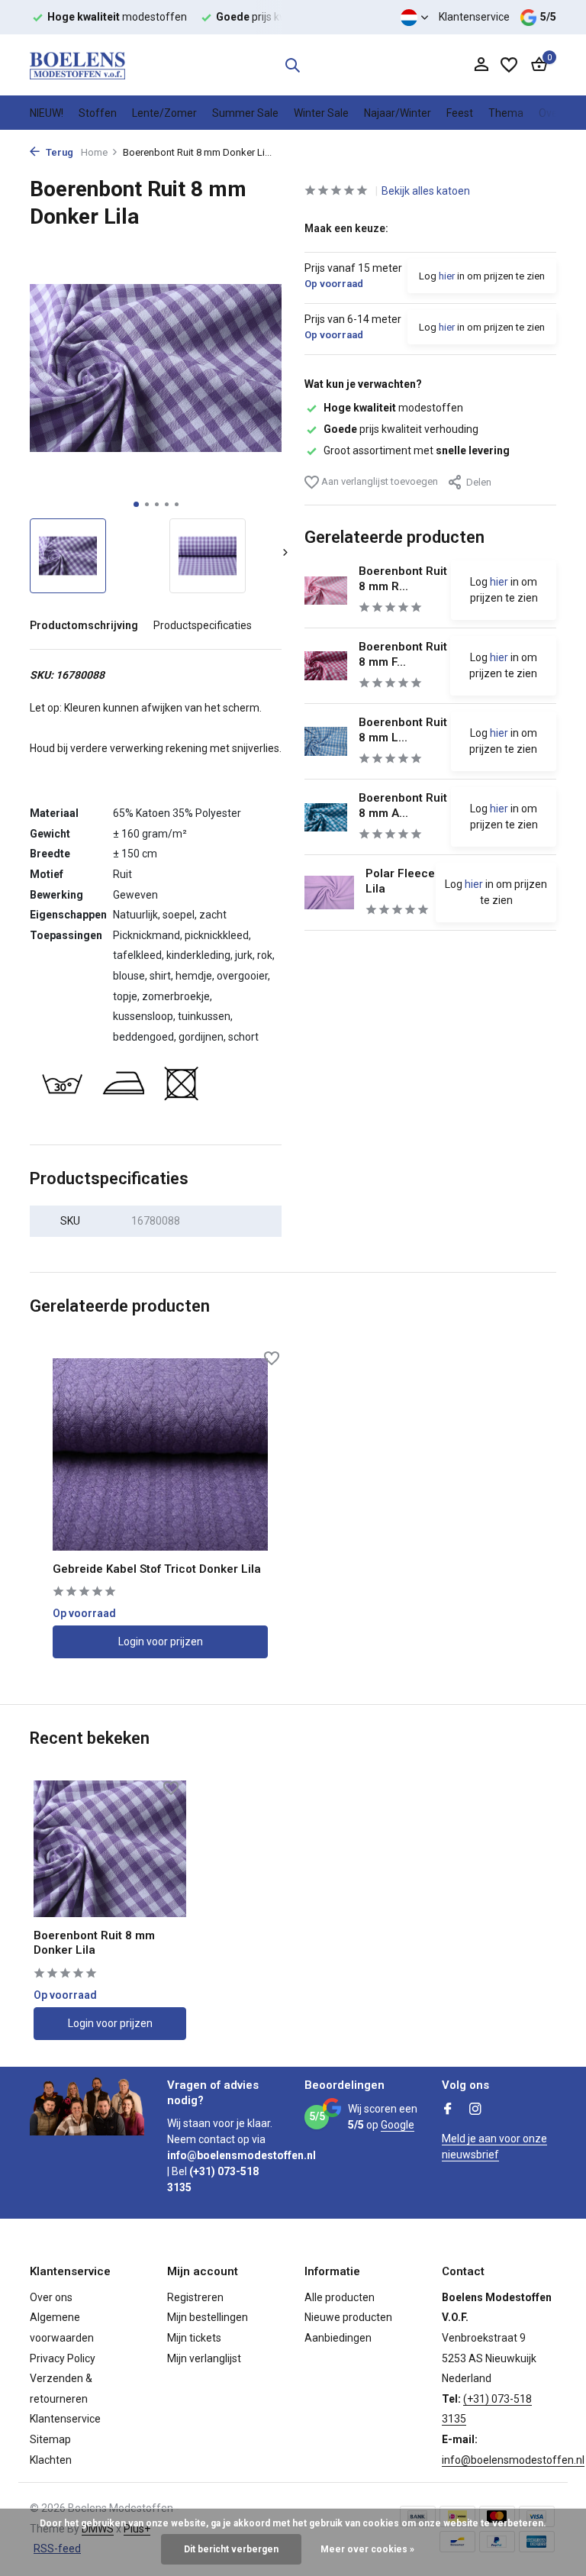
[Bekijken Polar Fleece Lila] (329, 892)
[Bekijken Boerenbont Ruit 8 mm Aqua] (326, 817)
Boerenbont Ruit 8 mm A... (403, 805)
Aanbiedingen (338, 2338)
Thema (506, 113)
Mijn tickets (194, 2338)
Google (398, 2125)
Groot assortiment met (417, 450)
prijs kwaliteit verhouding (401, 429)
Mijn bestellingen (208, 2317)
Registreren (195, 2297)
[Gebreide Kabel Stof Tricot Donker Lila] (160, 1454)
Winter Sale (321, 113)
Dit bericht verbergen (231, 2549)
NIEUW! (47, 113)
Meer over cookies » (367, 2549)
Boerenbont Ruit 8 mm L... (403, 730)
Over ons (51, 2297)
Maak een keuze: (346, 228)
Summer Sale (245, 113)
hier (447, 276)
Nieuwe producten (348, 2317)
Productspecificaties (203, 625)
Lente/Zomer (164, 113)
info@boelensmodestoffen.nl (513, 2460)
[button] (136, 504)
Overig (554, 113)
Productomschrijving (84, 625)
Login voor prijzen (161, 1641)
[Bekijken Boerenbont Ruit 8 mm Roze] (326, 591)
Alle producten (340, 2297)
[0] (535, 65)
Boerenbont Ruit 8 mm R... (403, 579)
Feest (460, 113)
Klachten (51, 2460)
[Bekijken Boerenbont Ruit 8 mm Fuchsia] (326, 665)
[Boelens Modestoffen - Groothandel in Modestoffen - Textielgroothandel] (77, 65)
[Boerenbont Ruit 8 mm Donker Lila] (110, 1849)
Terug (58, 152)
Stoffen (98, 113)
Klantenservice (474, 17)
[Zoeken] (292, 65)
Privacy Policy (63, 2358)
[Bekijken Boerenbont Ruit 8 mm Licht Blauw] (326, 741)
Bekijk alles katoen (426, 191)
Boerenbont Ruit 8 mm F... (403, 654)
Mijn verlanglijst (204, 2358)
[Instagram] (475, 2110)
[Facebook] (448, 2110)
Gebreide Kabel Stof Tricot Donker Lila (157, 1569)
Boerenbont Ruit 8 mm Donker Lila (94, 1943)
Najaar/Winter (398, 113)
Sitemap (50, 2439)
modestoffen (393, 408)
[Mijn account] (481, 65)
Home (94, 152)
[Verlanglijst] (509, 65)
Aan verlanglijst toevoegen (378, 481)
